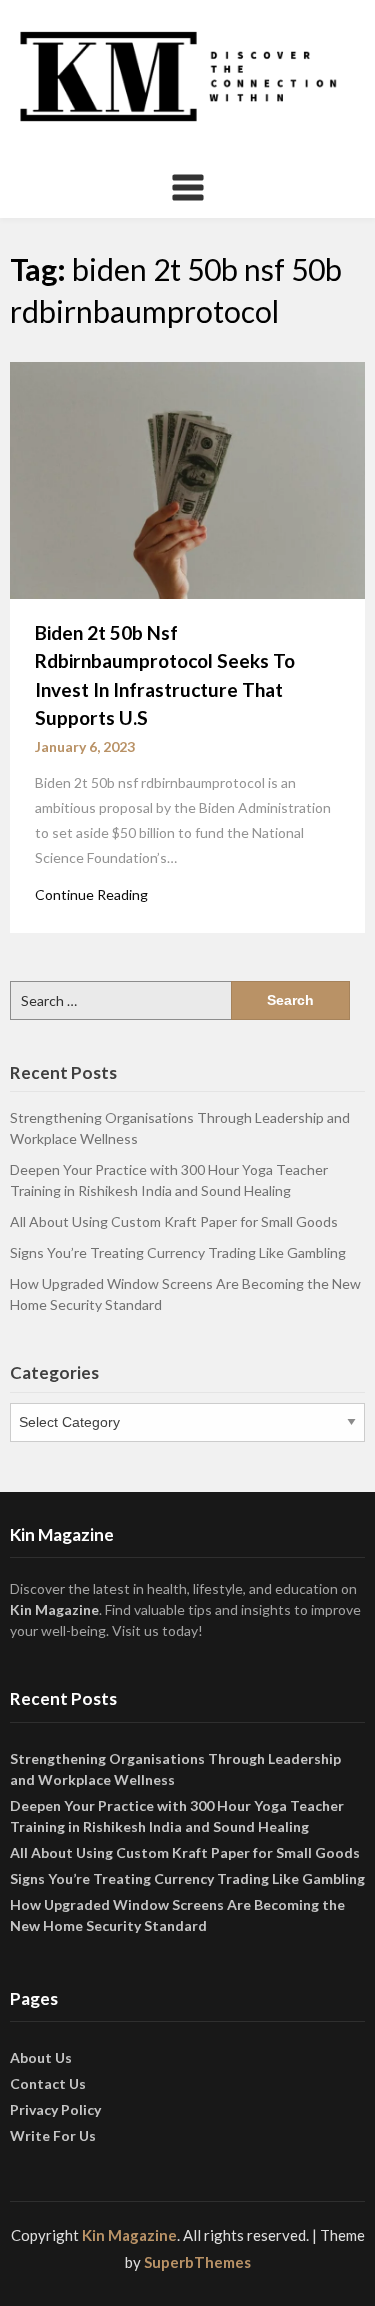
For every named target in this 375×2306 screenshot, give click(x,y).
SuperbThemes (197, 2262)
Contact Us (48, 2083)
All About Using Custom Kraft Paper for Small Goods (174, 1221)
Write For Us (53, 2135)
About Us (41, 2057)
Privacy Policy (55, 2109)
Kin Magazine (54, 1609)
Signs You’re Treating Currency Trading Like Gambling (178, 1252)
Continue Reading (91, 894)
